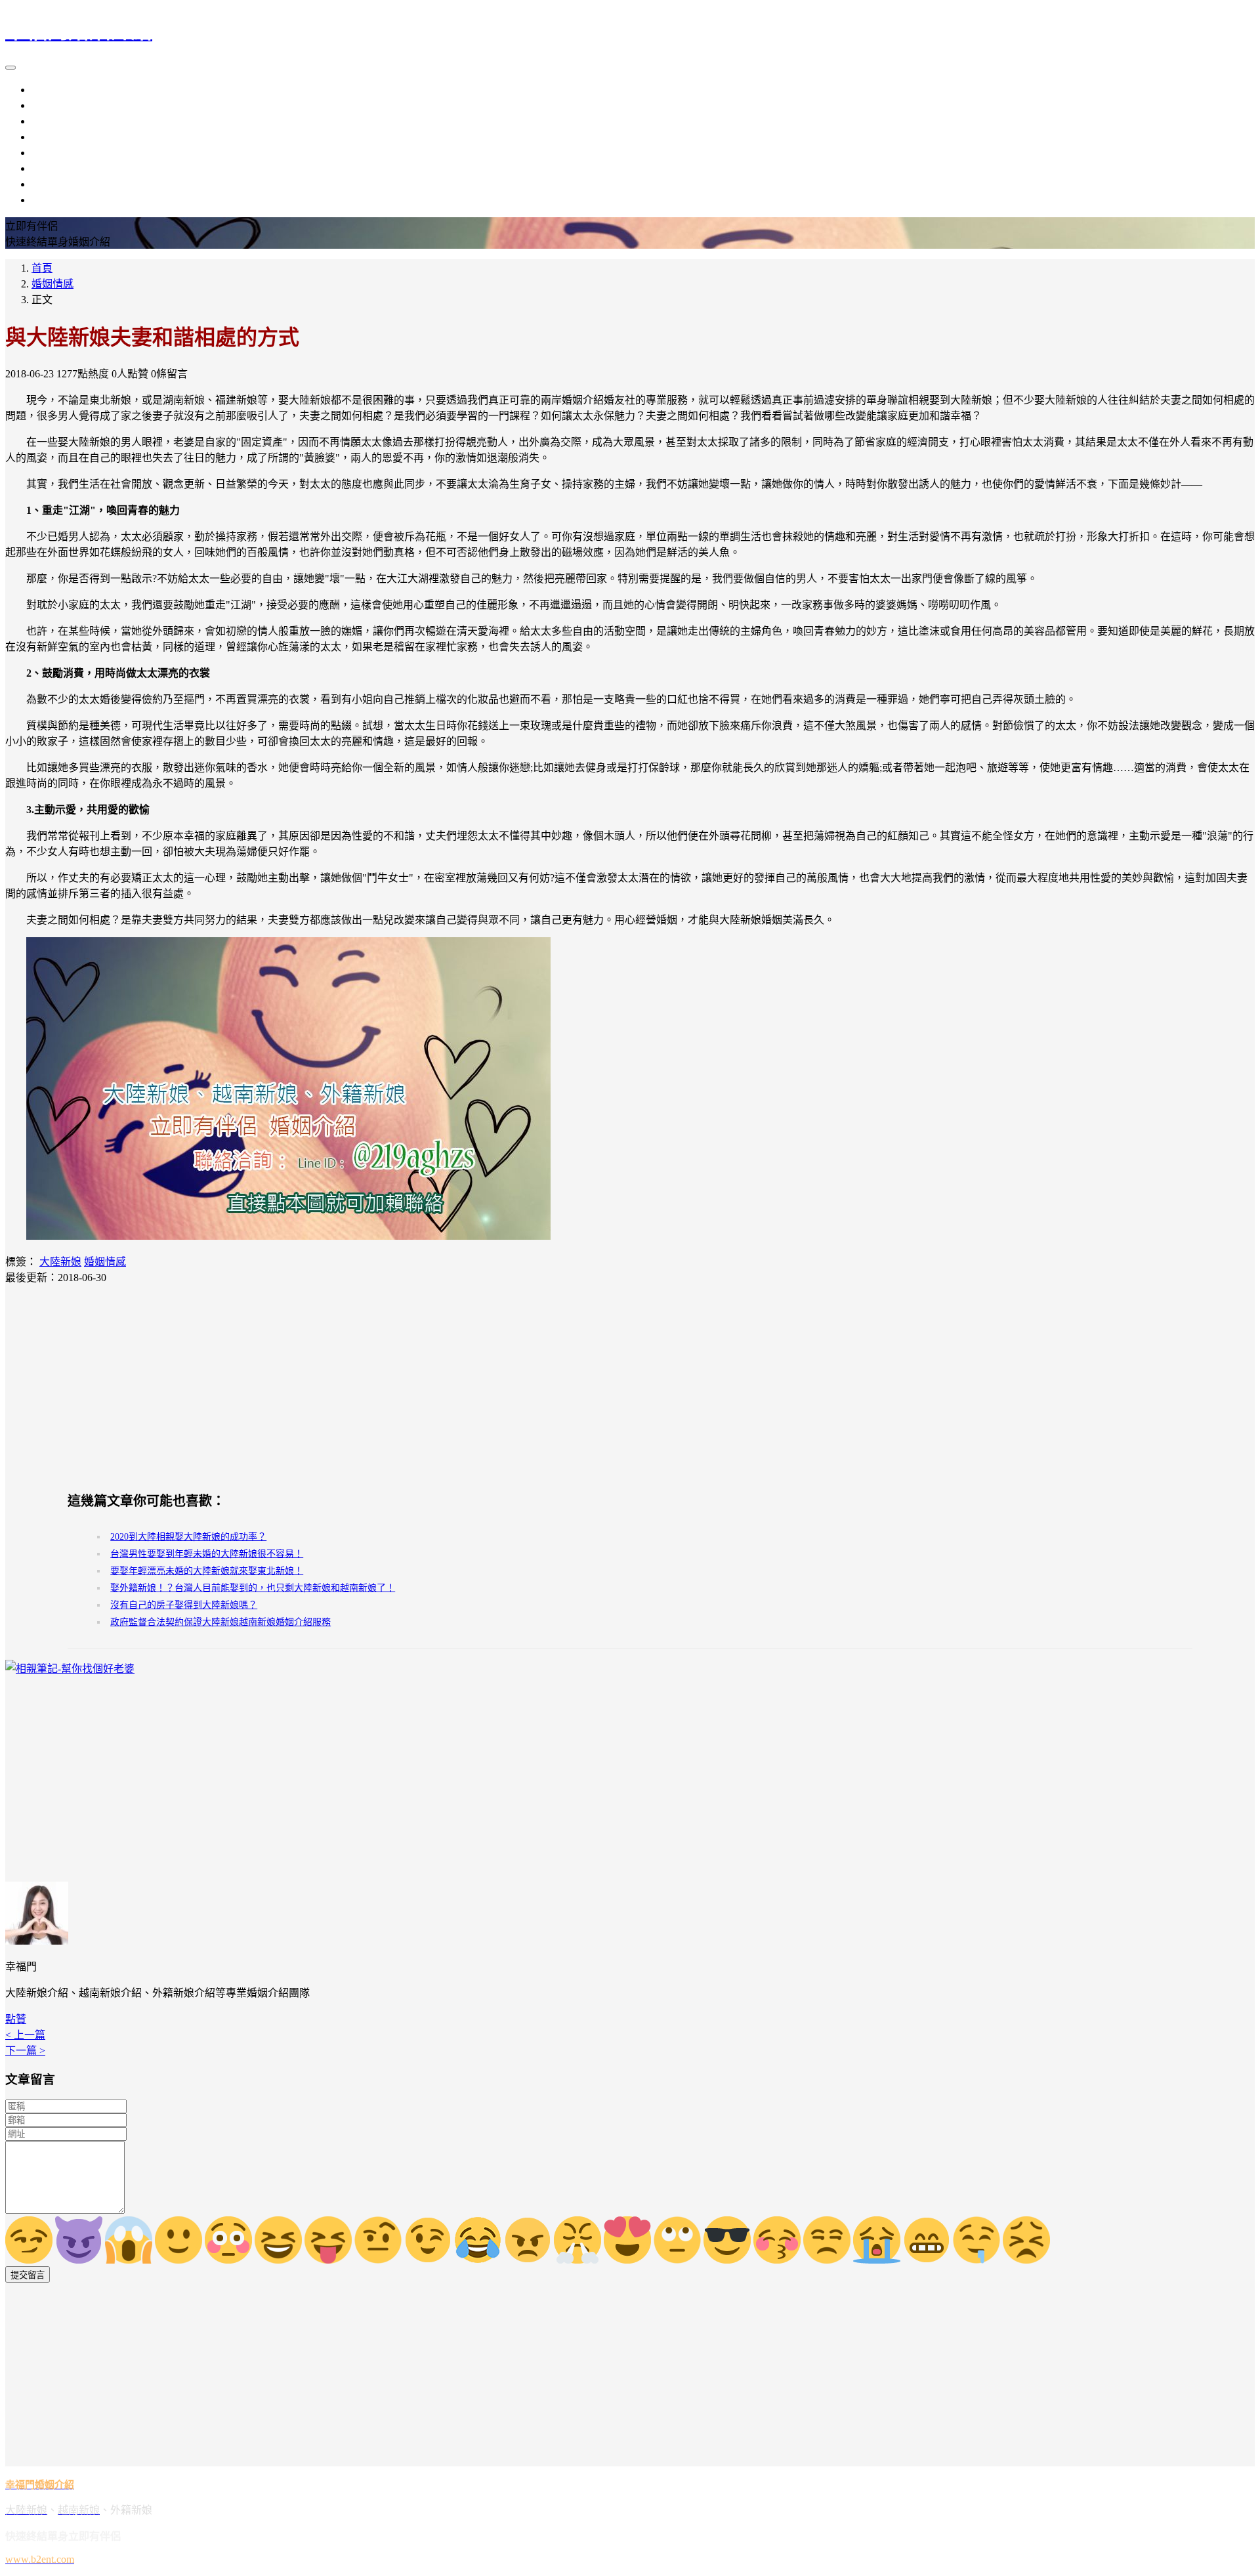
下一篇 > (25, 2051)
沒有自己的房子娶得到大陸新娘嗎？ (184, 1605)
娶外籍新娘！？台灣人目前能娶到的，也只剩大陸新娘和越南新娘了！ (253, 1588)
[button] (16, 2019)
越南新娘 (52, 105)
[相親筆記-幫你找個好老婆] (70, 1669)
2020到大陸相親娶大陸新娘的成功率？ (188, 1537)
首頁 (42, 268)
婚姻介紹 (52, 137)
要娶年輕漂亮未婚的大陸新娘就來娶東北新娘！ (207, 1571)
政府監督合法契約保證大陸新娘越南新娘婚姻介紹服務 (220, 1622)
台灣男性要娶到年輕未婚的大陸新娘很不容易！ (207, 1554)
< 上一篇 (25, 2035)
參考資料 (52, 184)
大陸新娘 (52, 90)
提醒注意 (52, 168)
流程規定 (52, 153)
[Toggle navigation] (10, 68)
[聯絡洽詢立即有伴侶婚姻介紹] (288, 1236)
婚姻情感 (52, 284)
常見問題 (52, 200)
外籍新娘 (52, 121)
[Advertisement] (630, 1387)
